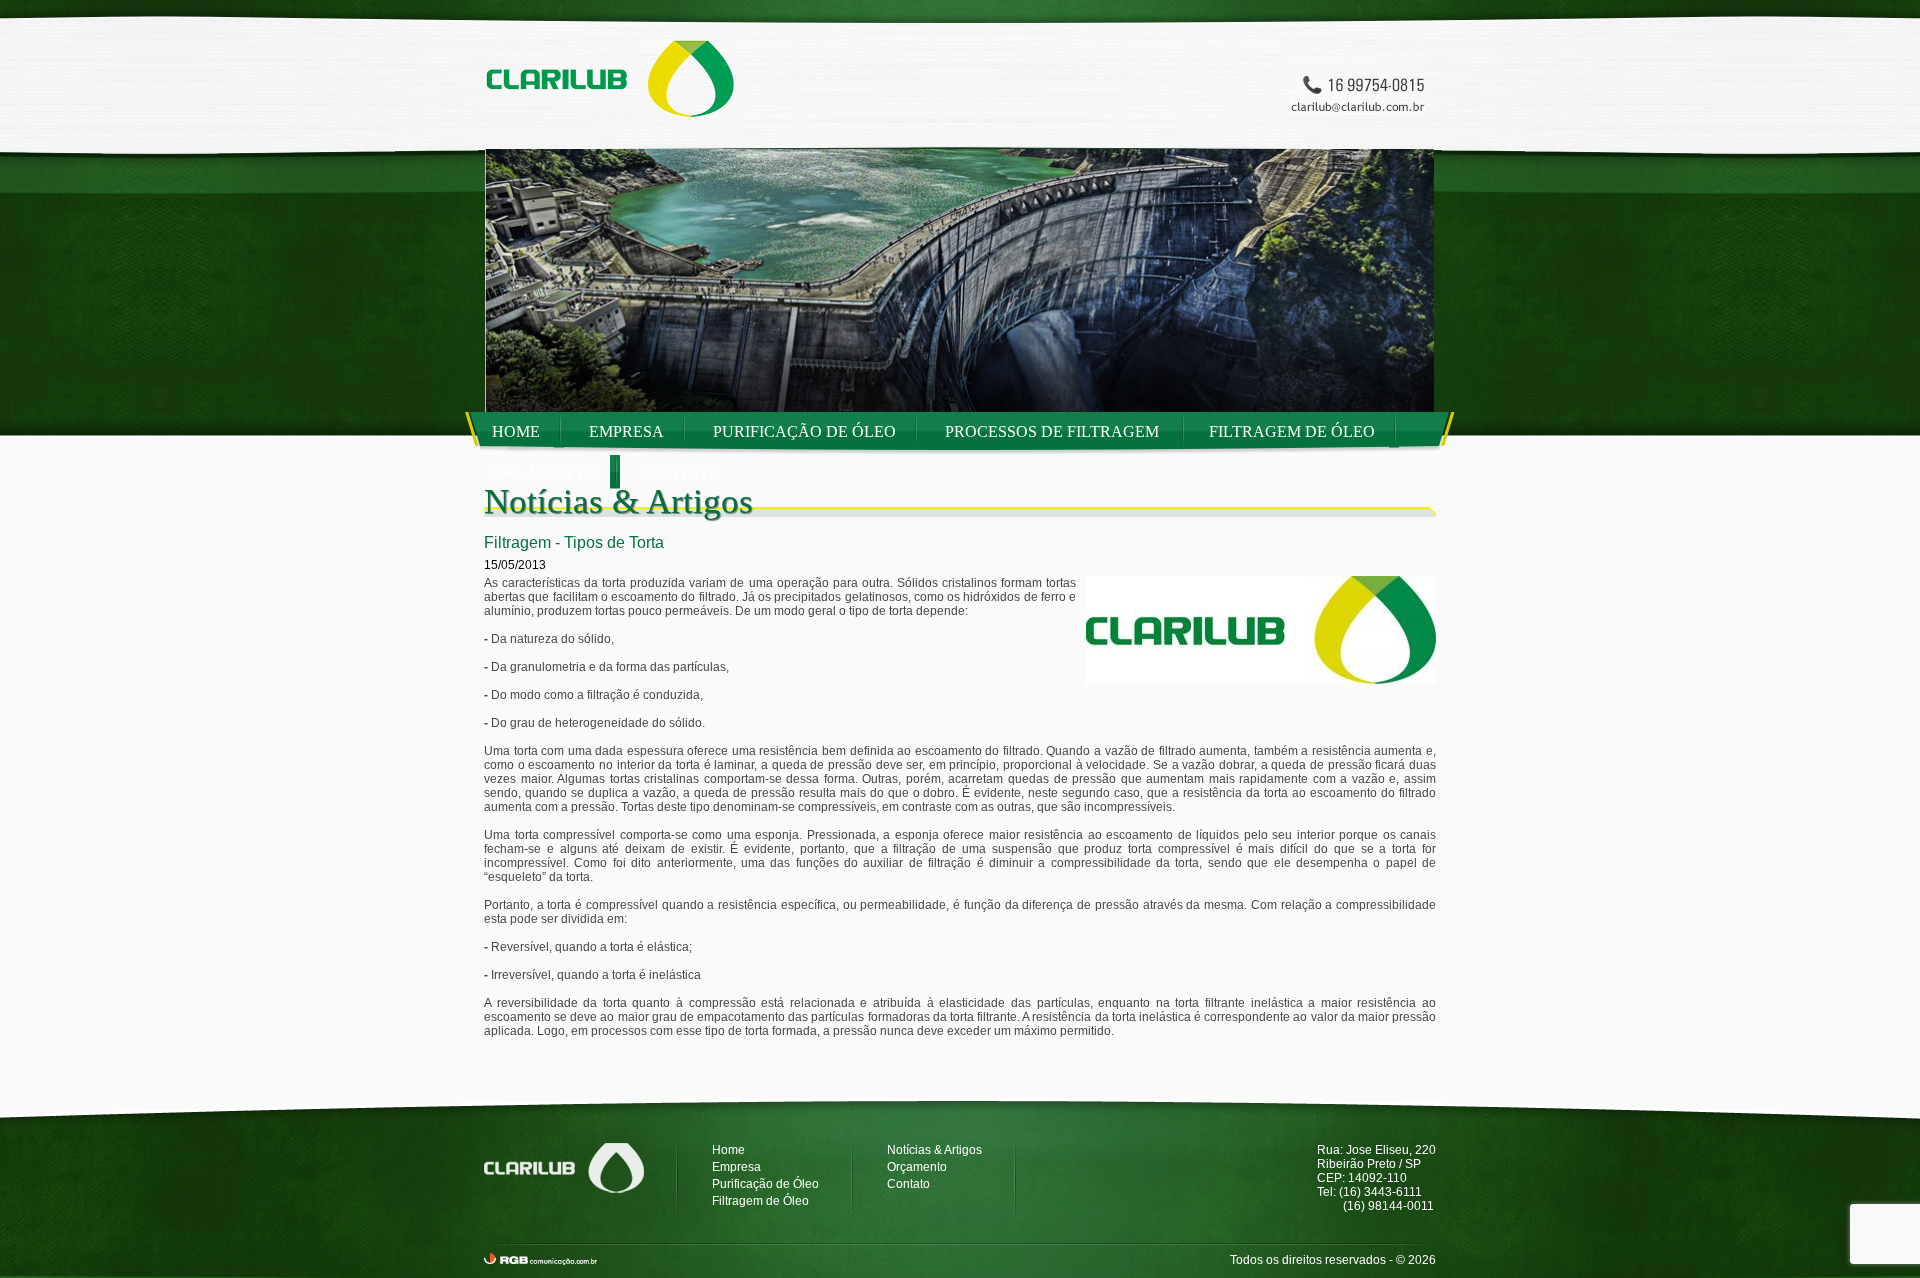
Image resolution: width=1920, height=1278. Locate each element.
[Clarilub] (600, 126)
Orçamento (544, 472)
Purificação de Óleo (804, 431)
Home (516, 431)
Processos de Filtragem (1054, 431)
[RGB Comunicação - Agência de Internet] (540, 1261)
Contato (683, 472)
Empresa (626, 431)
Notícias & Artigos (934, 1150)
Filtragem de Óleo (1292, 431)
